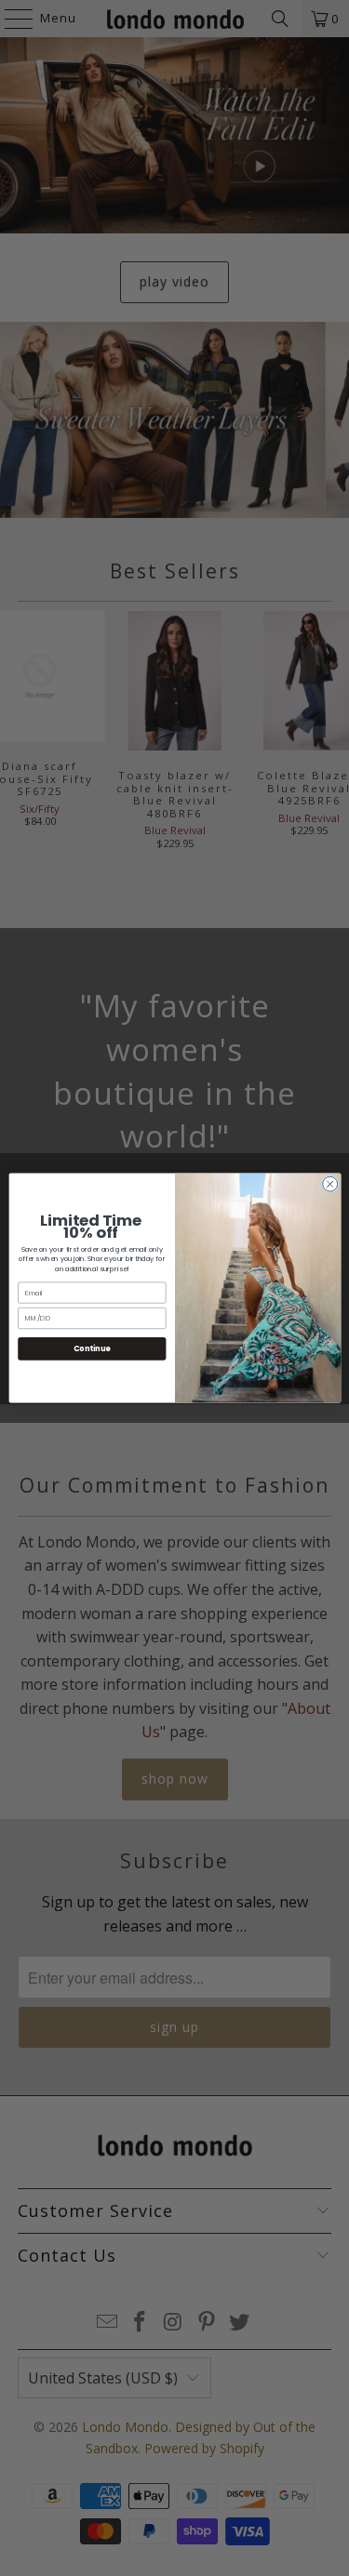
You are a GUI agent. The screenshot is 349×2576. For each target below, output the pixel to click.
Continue (91, 1348)
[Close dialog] (329, 1184)
